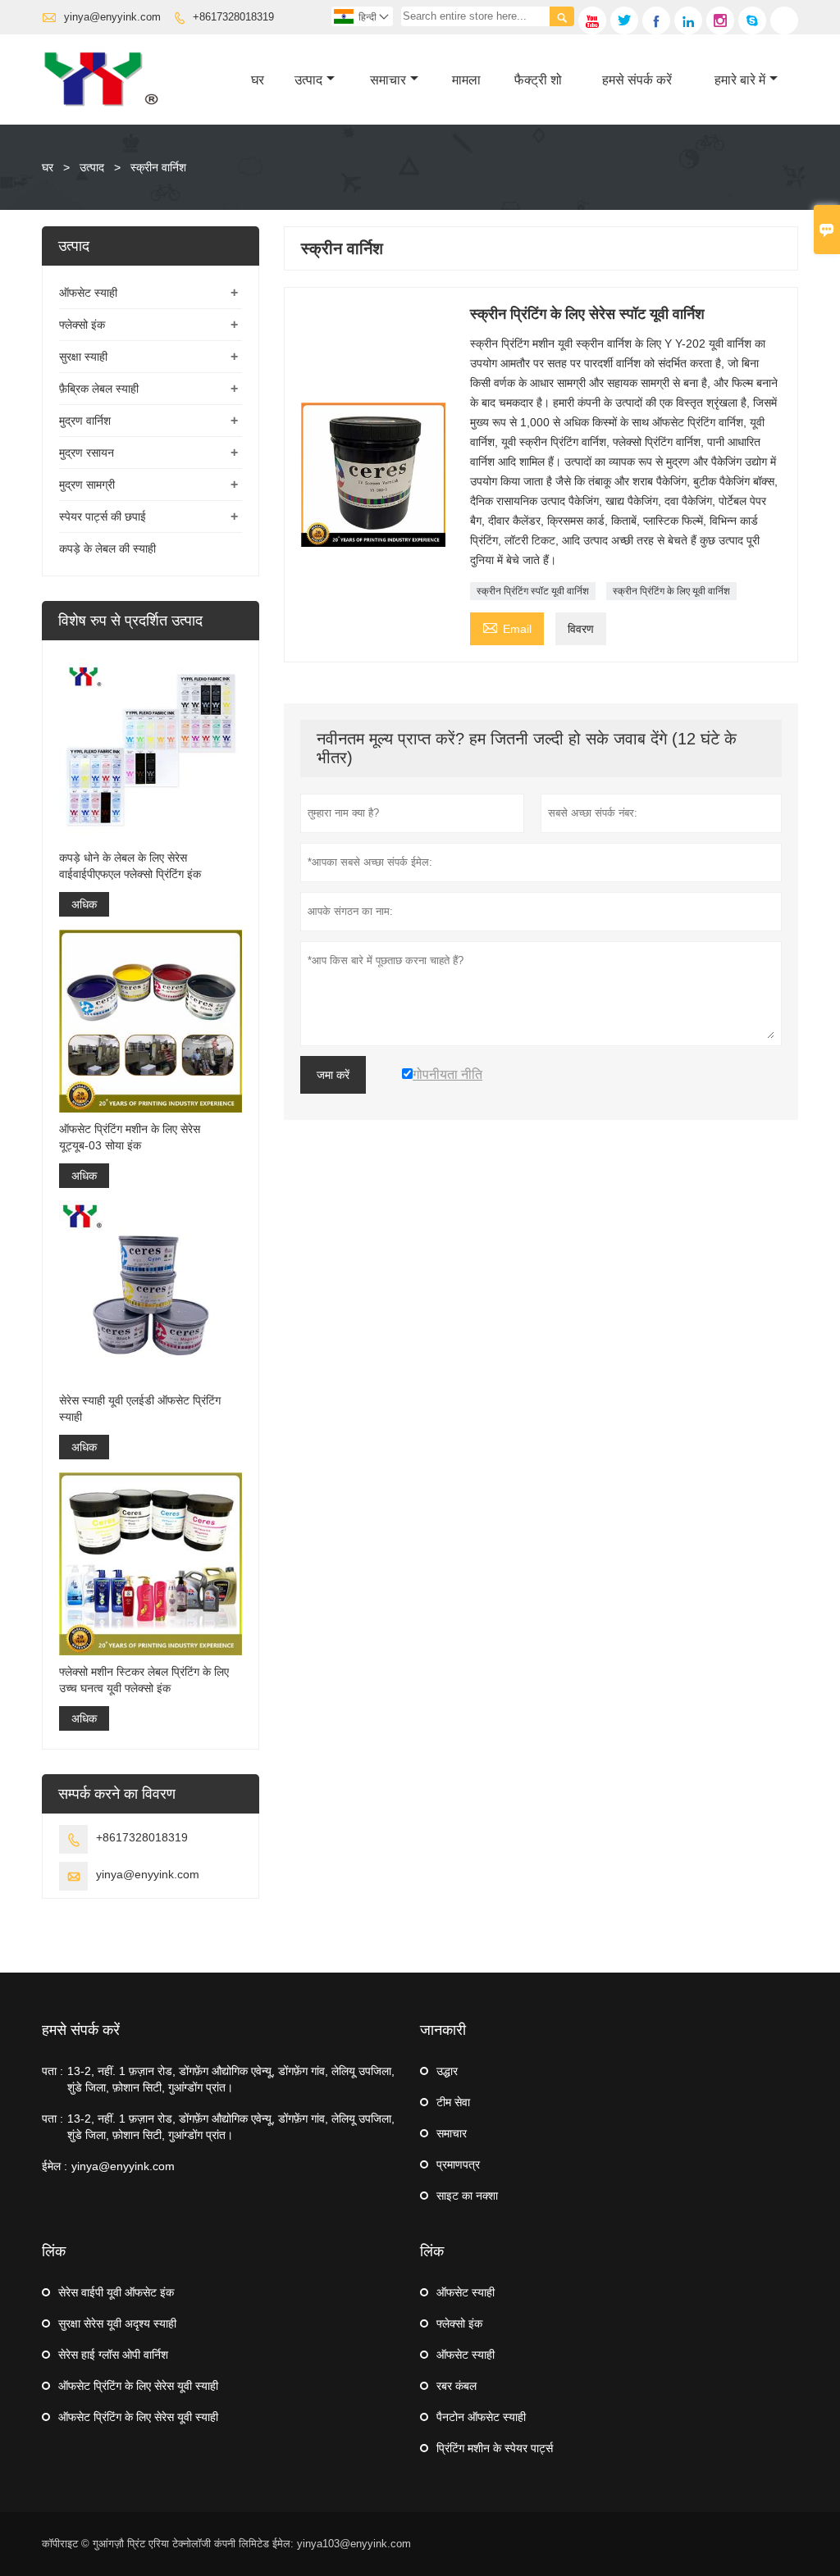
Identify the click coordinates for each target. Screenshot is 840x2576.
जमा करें (333, 1075)
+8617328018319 (233, 17)
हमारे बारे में (740, 80)
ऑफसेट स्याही (88, 293)
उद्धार (447, 2071)
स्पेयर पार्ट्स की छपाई (103, 517)
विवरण (581, 629)
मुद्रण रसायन (87, 453)
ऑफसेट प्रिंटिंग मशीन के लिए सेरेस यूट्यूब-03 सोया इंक (130, 1137)
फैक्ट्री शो (538, 80)
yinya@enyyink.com (112, 17)
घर (258, 80)
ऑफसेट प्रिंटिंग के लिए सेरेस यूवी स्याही (138, 2386)
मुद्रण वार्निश (85, 421)
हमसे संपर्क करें (637, 80)
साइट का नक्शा (467, 2196)
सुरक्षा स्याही (83, 357)
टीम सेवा (453, 2102)
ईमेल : (55, 2166)
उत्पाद (308, 80)
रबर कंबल (457, 2386)
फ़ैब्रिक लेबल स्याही (99, 389)
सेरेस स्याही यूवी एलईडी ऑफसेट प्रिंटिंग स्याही (140, 1409)
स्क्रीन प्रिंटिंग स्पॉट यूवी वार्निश (533, 591)
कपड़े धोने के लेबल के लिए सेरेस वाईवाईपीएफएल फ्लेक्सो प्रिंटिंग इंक (130, 866)
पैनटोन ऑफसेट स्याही (481, 2417)
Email (507, 627)
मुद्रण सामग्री (87, 485)
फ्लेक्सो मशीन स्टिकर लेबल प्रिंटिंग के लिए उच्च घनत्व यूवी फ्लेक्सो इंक (144, 1680)
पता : (52, 2071)
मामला (466, 80)
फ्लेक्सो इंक (82, 325)
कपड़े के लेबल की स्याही (107, 548)
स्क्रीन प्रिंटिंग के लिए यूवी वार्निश (671, 591)
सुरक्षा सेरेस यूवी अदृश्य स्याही (117, 2323)
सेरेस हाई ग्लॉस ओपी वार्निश (113, 2355)
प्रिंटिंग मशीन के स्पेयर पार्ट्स (495, 2448)
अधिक (84, 904)
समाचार (388, 80)
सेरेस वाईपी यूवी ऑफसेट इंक (116, 2292)
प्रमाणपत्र (458, 2164)
